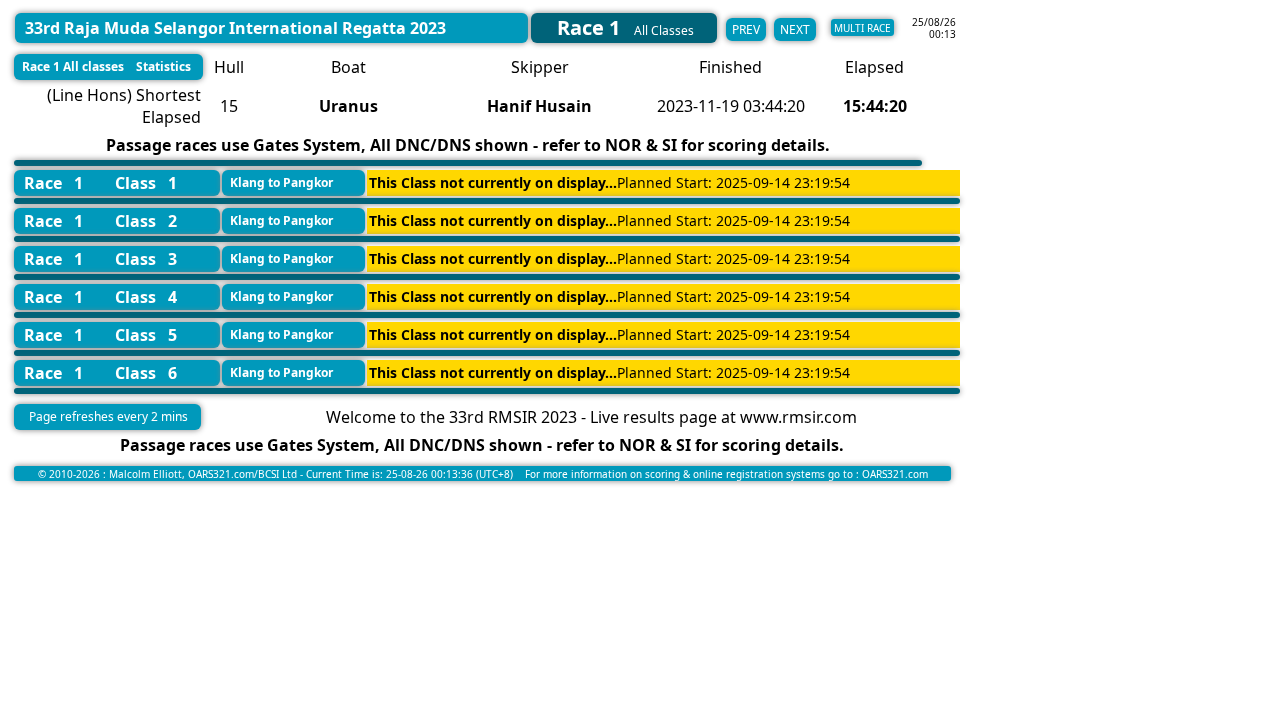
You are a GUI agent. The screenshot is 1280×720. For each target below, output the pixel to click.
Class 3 (146, 259)
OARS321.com (895, 474)
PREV (746, 29)
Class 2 (146, 221)
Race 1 (53, 183)
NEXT (795, 29)
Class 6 (146, 373)
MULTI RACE (862, 28)
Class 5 (146, 335)
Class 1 (146, 183)
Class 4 (146, 297)
